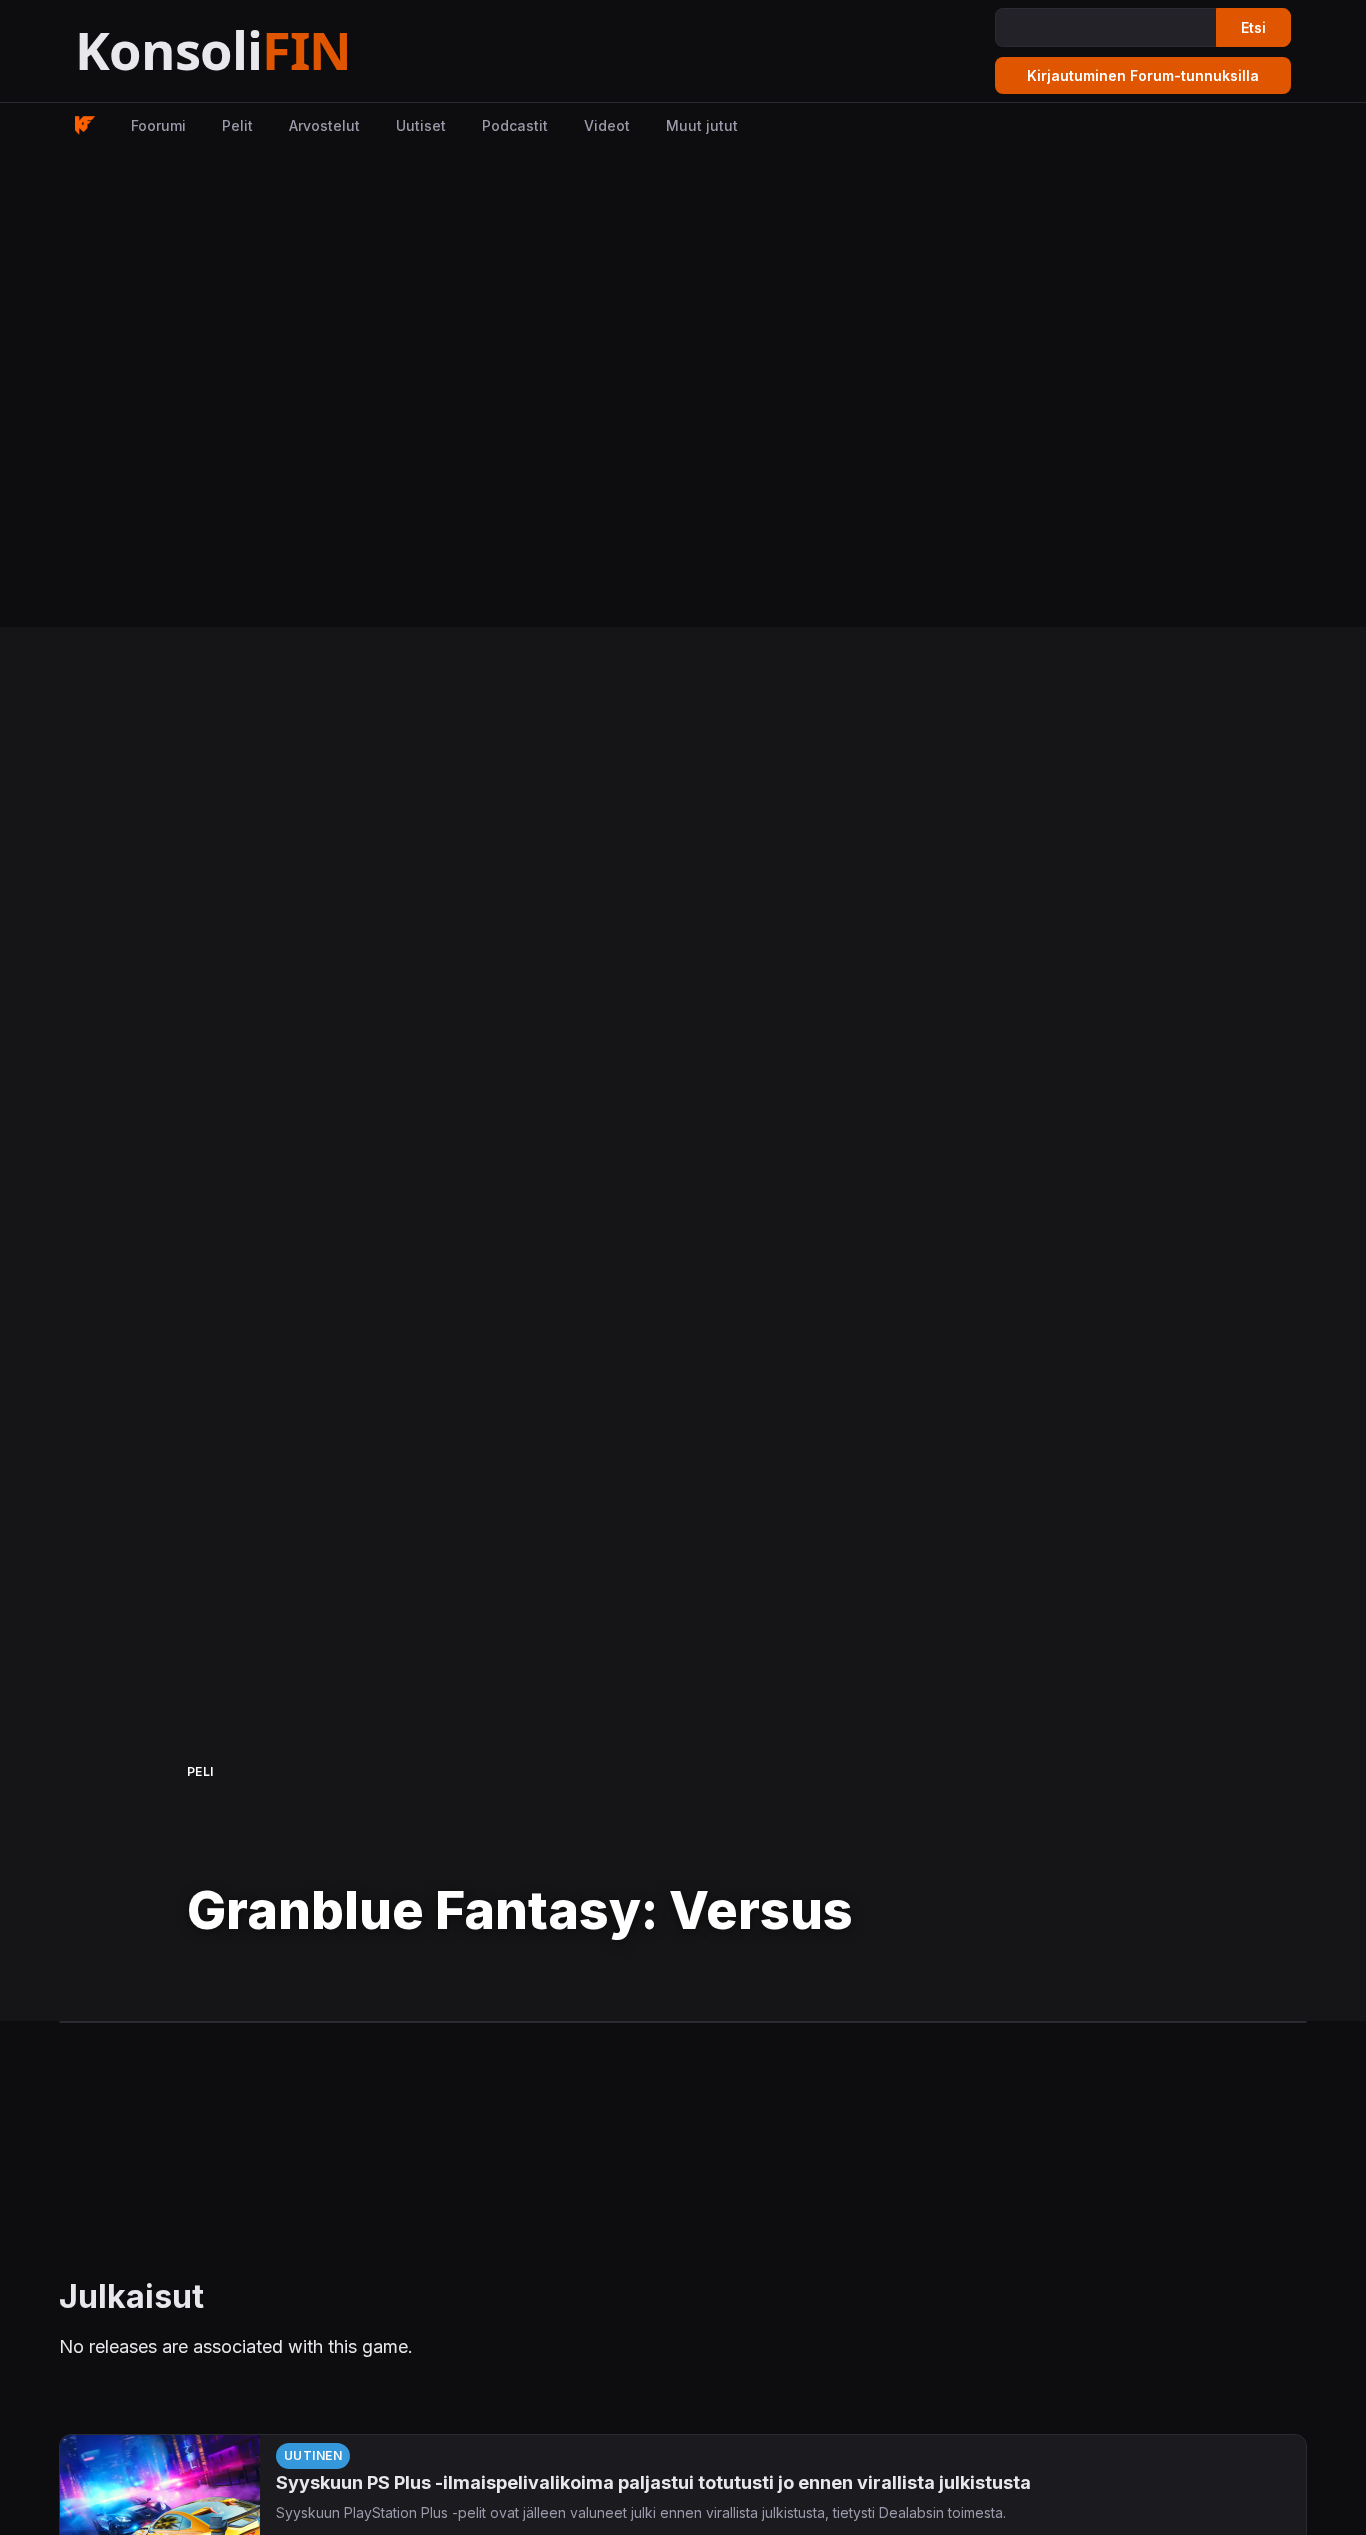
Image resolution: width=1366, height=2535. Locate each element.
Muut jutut (702, 125)
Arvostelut (324, 125)
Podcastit (515, 125)
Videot (607, 125)
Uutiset (421, 125)
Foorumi (158, 125)
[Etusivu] (262, 51)
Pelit (237, 125)
